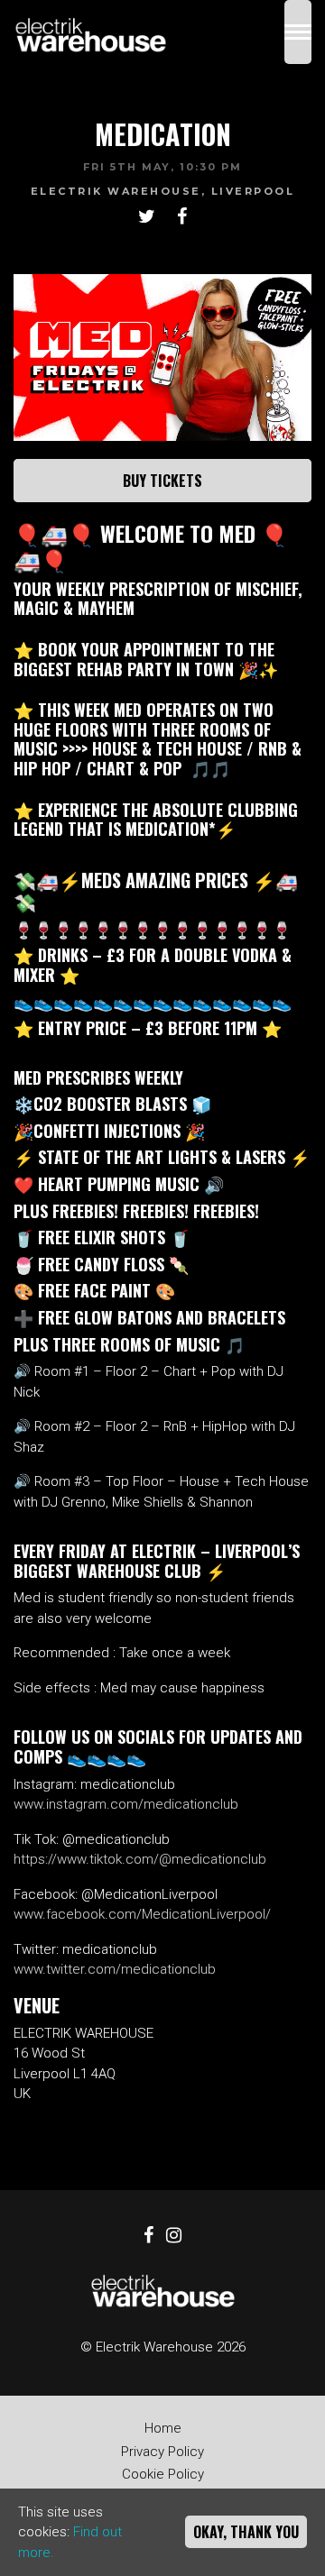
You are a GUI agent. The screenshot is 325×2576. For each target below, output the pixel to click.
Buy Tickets (162, 481)
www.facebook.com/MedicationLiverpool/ (142, 1914)
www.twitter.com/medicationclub (115, 1969)
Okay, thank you (246, 2532)
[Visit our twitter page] (147, 218)
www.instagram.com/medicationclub (126, 1804)
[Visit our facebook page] (182, 218)
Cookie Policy (163, 2474)
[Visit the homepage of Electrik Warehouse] (90, 32)
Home (163, 2428)
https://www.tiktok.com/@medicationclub (140, 1859)
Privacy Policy (162, 2452)
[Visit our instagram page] (174, 2237)
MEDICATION (163, 134)
